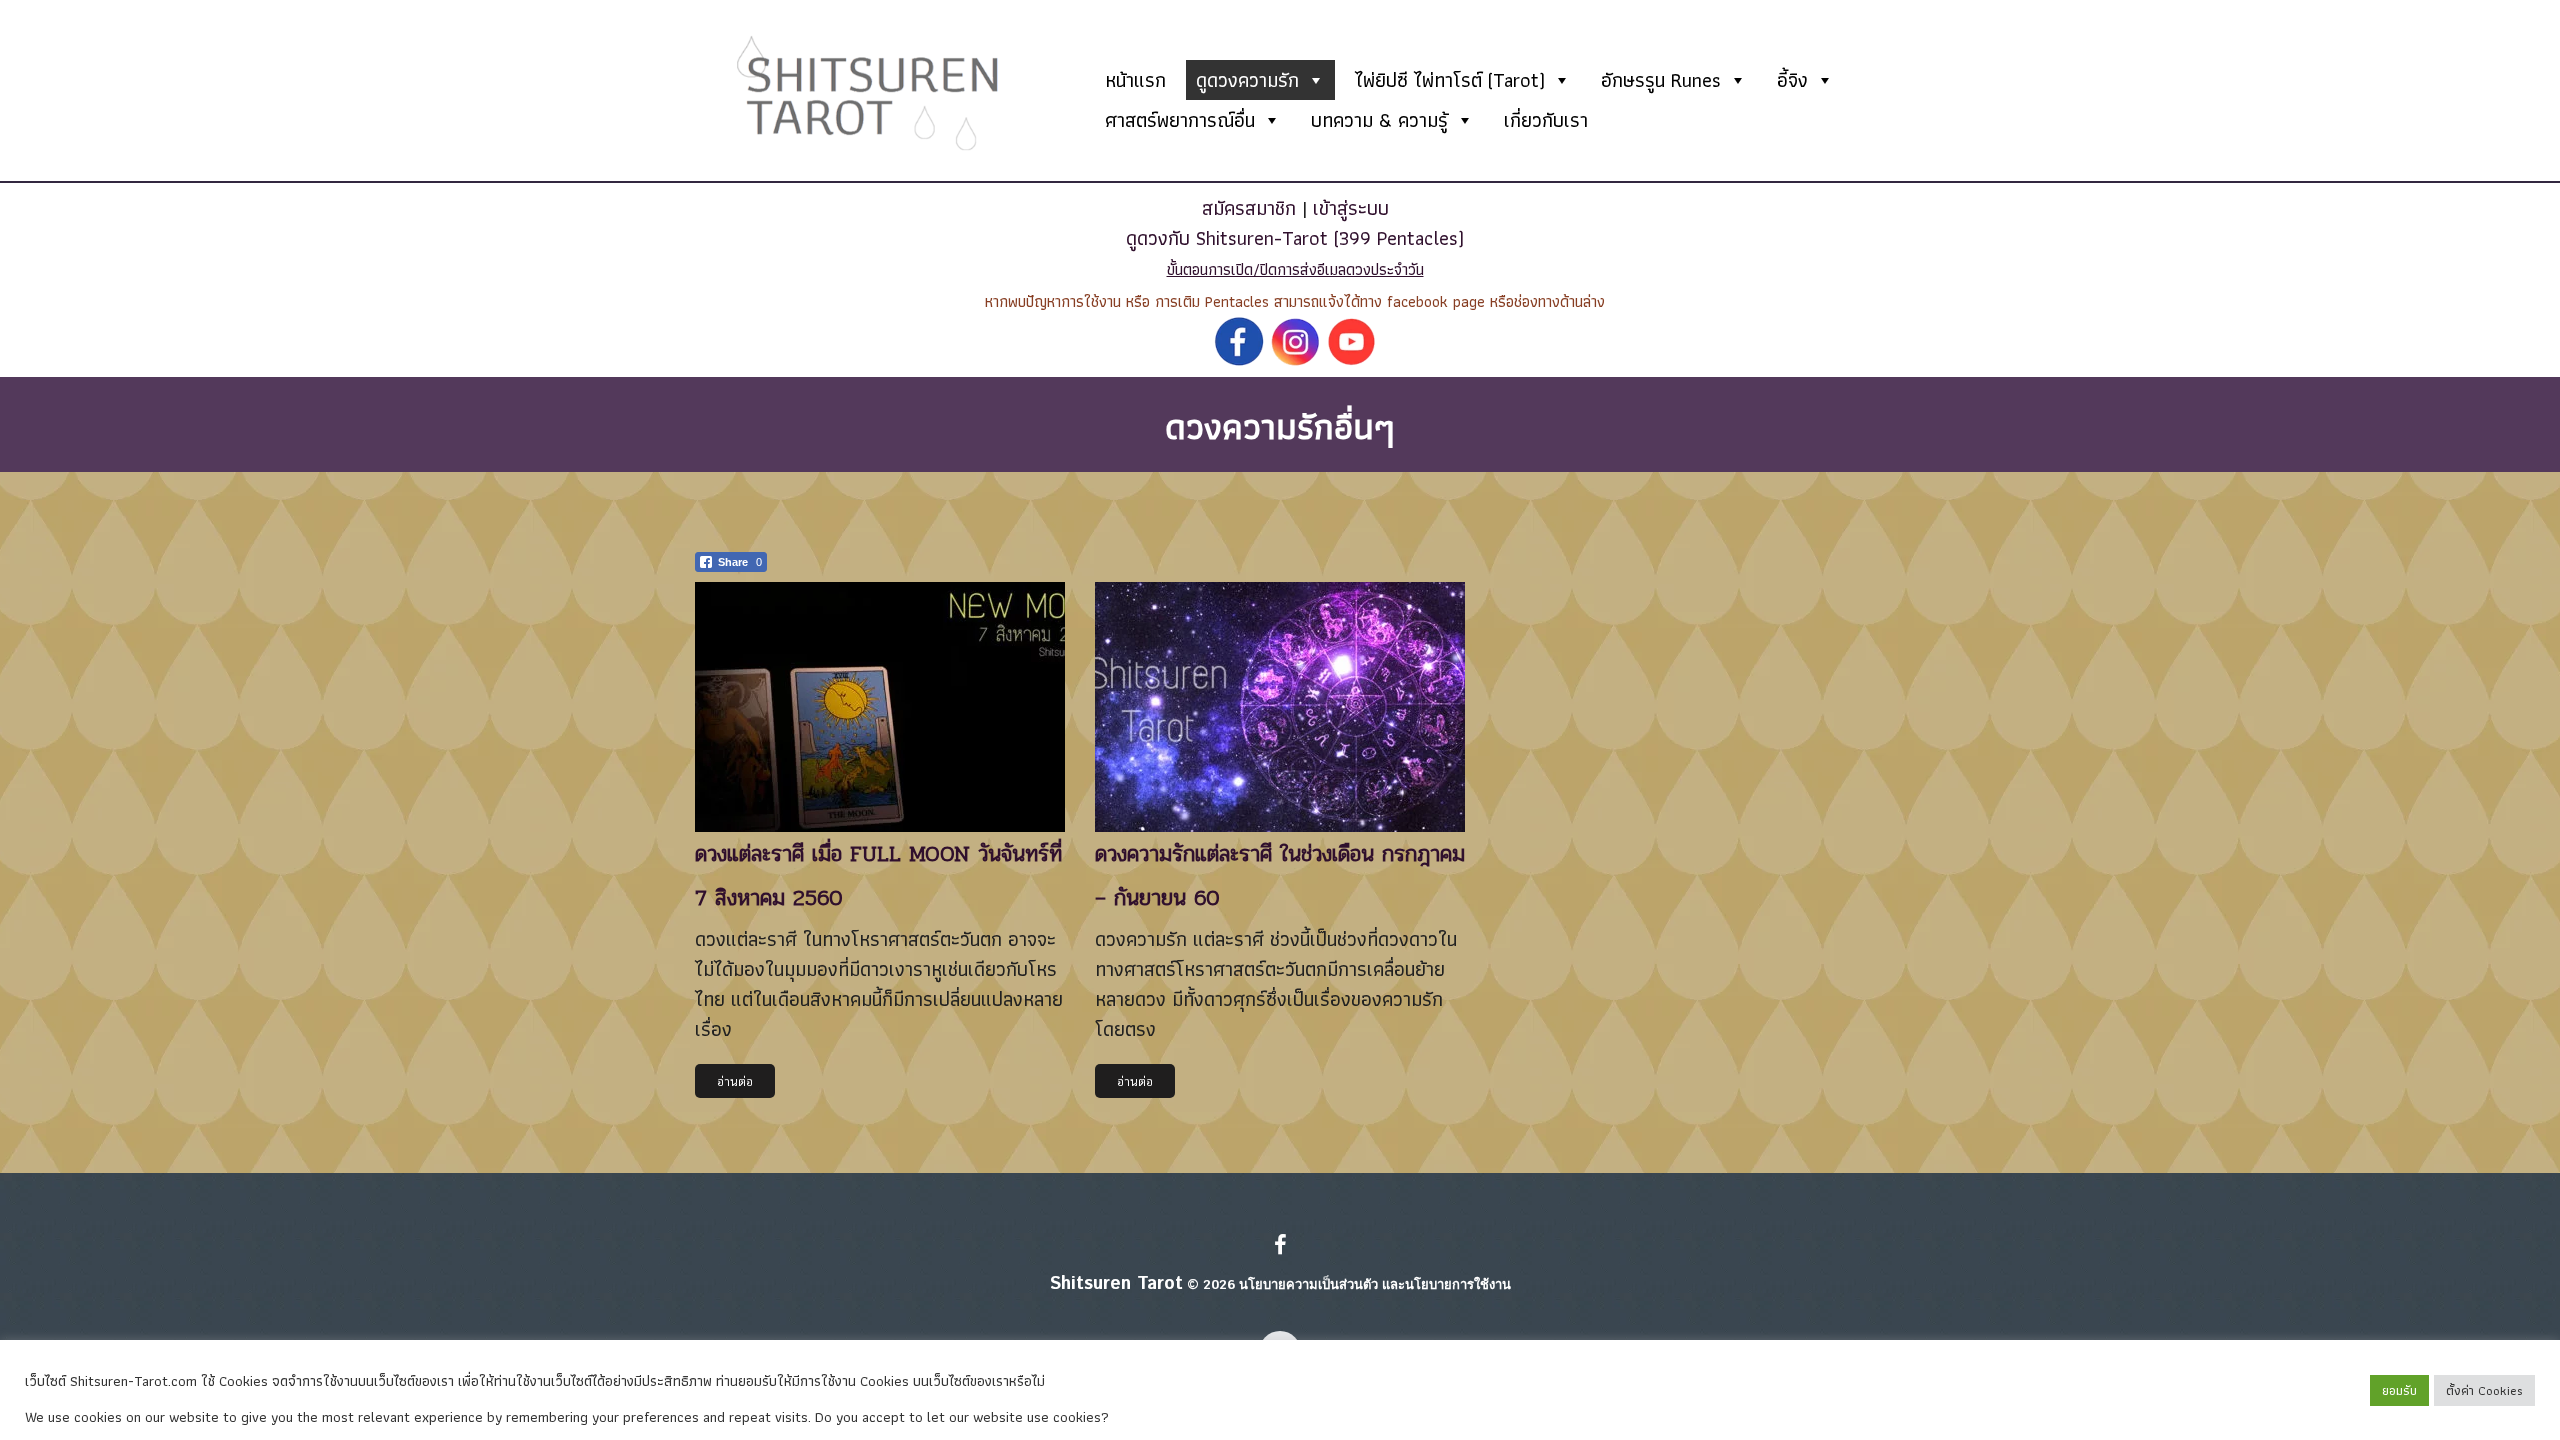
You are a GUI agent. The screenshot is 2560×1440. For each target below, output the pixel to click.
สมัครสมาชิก (1249, 208)
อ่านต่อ (735, 1082)
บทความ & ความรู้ (1379, 120)
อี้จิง (1792, 80)
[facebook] (1280, 1247)
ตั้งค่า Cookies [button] (2484, 1390)
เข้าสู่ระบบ (1351, 208)
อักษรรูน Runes (1661, 80)
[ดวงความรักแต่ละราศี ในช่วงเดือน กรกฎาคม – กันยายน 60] (1280, 707)
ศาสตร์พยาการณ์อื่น (1180, 120)
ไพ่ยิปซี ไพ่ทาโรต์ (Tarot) (1450, 80)
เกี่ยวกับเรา (1546, 120)
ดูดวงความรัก (1247, 80)
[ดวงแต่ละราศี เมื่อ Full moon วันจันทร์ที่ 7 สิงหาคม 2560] (880, 707)
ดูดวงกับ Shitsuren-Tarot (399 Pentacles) (1295, 238)
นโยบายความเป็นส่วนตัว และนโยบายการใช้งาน (1375, 1285)
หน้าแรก (1135, 80)
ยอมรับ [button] (2399, 1390)
